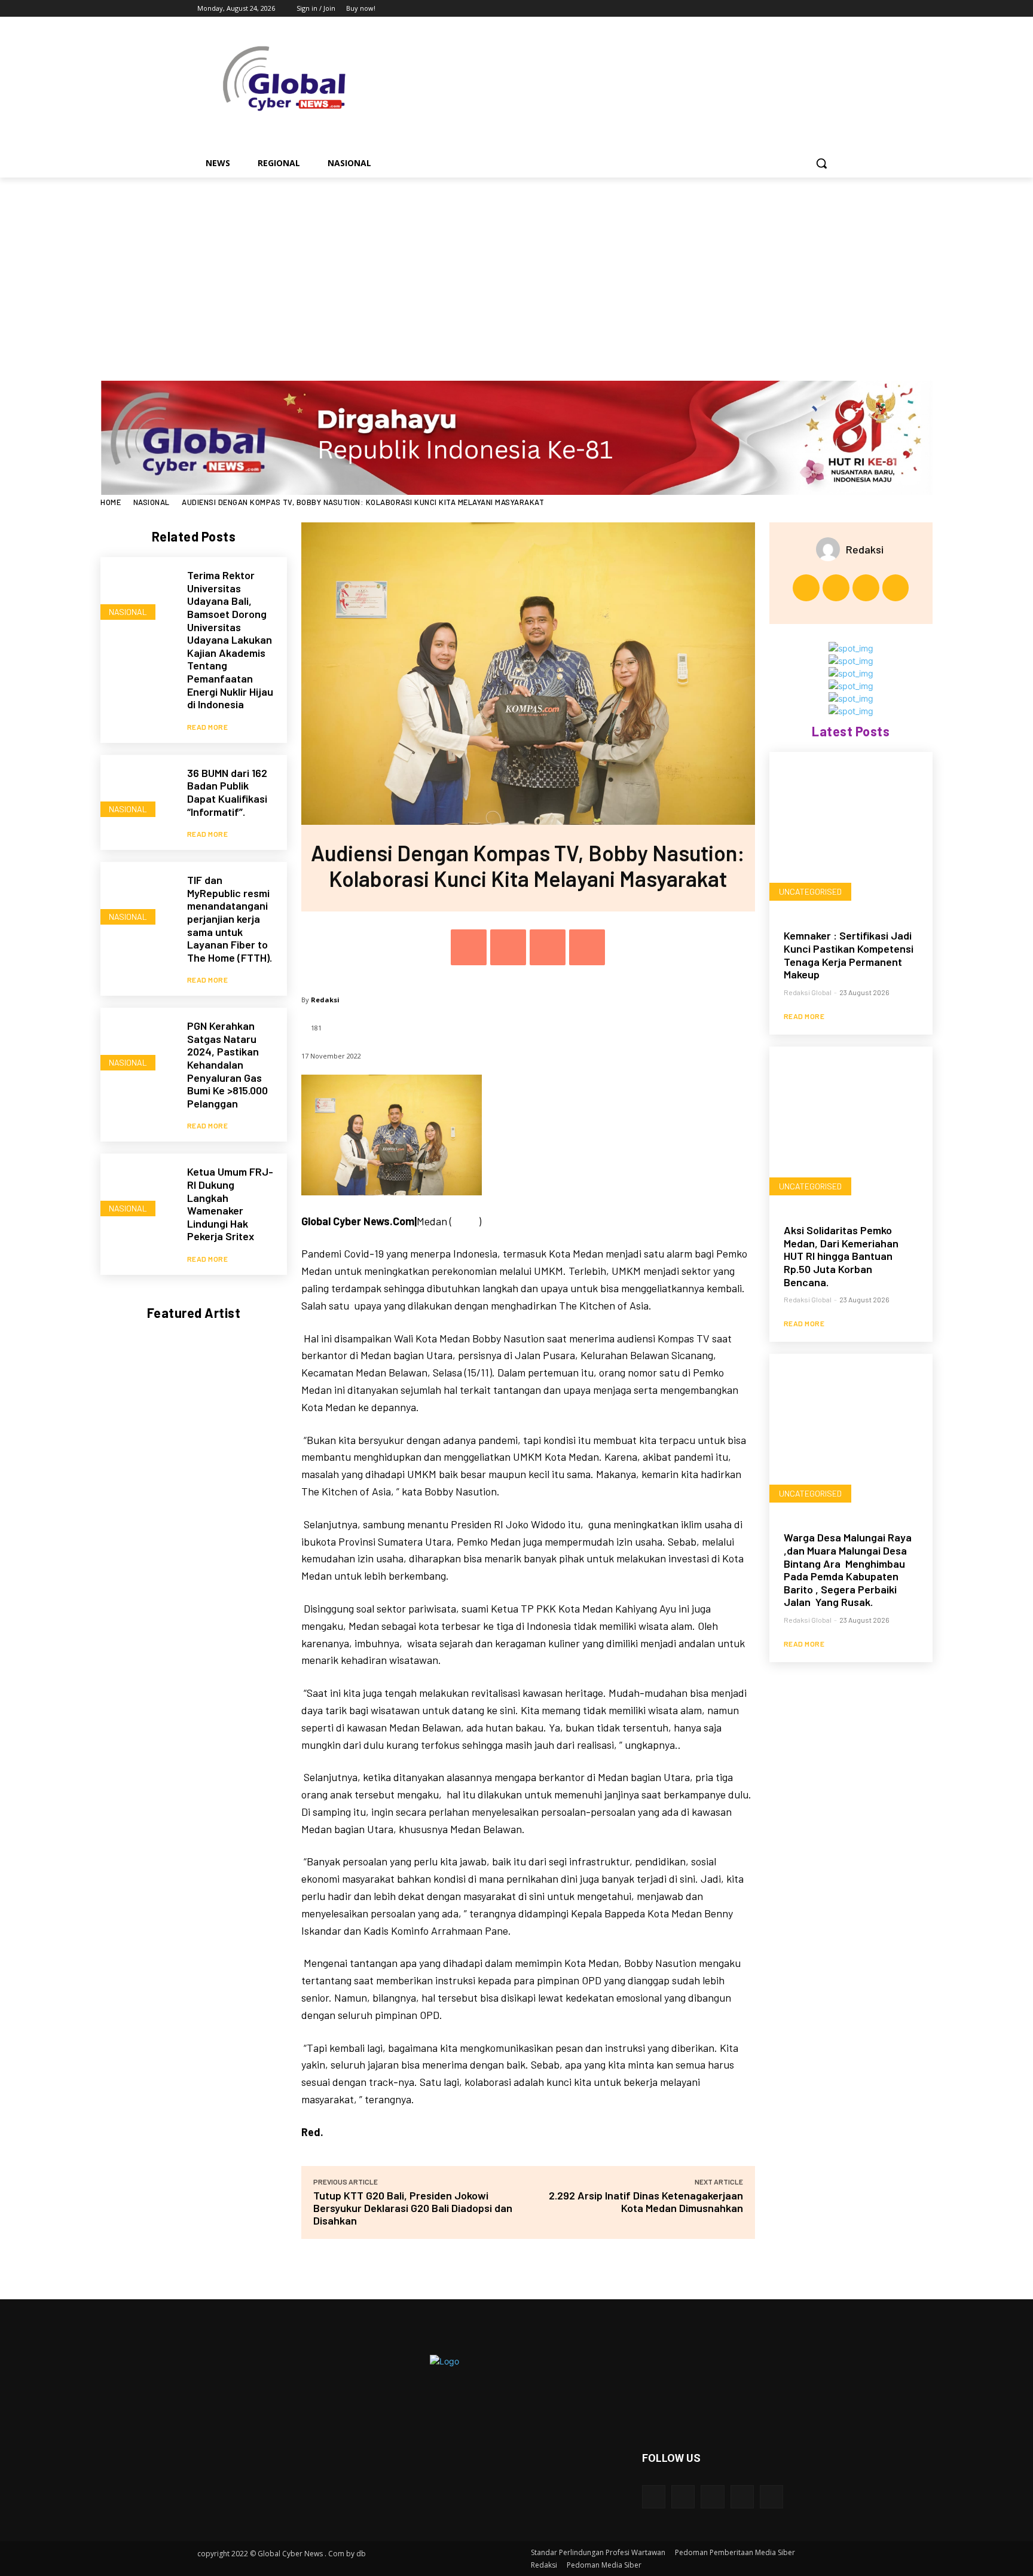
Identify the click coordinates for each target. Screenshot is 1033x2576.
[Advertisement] (516, 267)
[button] (821, 163)
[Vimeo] (812, 9)
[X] (796, 9)
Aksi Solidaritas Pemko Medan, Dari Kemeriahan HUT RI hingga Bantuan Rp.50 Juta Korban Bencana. (841, 1256)
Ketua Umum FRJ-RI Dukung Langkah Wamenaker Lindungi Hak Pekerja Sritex (230, 1204)
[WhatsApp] (587, 947)
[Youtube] (829, 9)
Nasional (152, 502)
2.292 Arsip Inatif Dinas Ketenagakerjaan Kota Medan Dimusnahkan (646, 2202)
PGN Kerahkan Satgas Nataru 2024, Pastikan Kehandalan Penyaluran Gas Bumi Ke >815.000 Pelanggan (227, 1064)
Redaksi (325, 1000)
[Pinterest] (548, 947)
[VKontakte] (771, 2497)
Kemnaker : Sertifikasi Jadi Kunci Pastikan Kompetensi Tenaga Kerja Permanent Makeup (849, 955)
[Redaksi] (831, 549)
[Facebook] (762, 9)
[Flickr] (712, 2497)
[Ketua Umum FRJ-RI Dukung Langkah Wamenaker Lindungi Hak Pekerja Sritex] (138, 1191)
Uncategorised (810, 891)
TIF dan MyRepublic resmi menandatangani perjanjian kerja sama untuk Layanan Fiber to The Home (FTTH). (230, 919)
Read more (208, 727)
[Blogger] (654, 2497)
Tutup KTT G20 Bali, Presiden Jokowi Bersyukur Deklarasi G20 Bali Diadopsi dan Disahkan (413, 2208)
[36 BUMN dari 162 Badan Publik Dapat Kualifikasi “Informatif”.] (138, 792)
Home (111, 502)
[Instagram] (779, 9)
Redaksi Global (808, 992)
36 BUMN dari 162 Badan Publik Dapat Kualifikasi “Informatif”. (227, 792)
